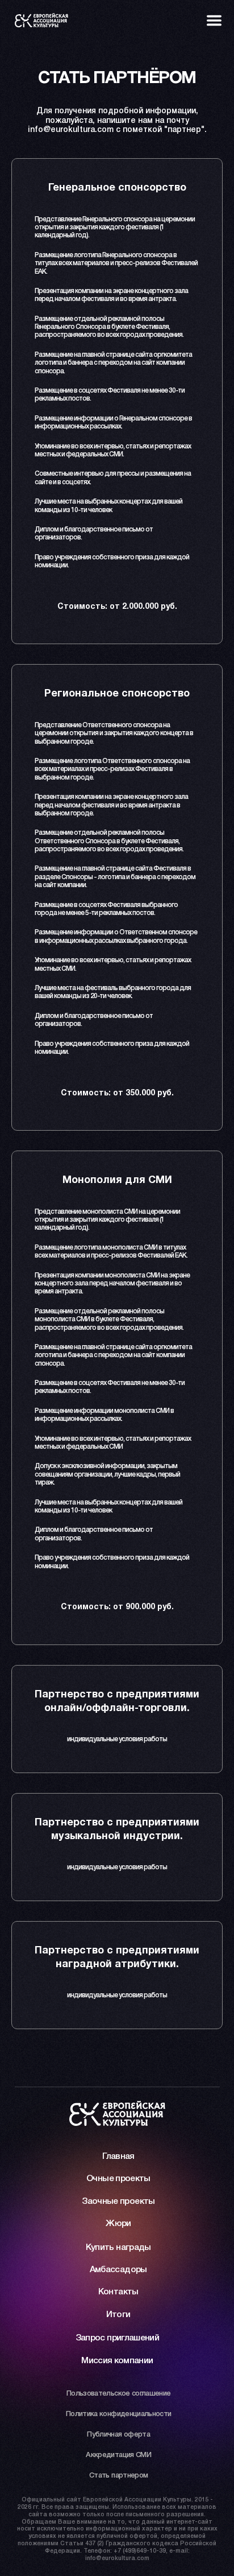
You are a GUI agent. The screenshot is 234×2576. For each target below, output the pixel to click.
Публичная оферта (118, 2435)
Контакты (118, 2292)
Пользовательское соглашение (119, 2394)
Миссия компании (117, 2361)
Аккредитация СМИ (118, 2455)
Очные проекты (118, 2179)
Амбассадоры (118, 2270)
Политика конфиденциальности (119, 2414)
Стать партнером (118, 2476)
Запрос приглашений (117, 2338)
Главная (118, 2157)
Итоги (118, 2315)
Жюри (118, 2224)
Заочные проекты (118, 2202)
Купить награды (118, 2248)
